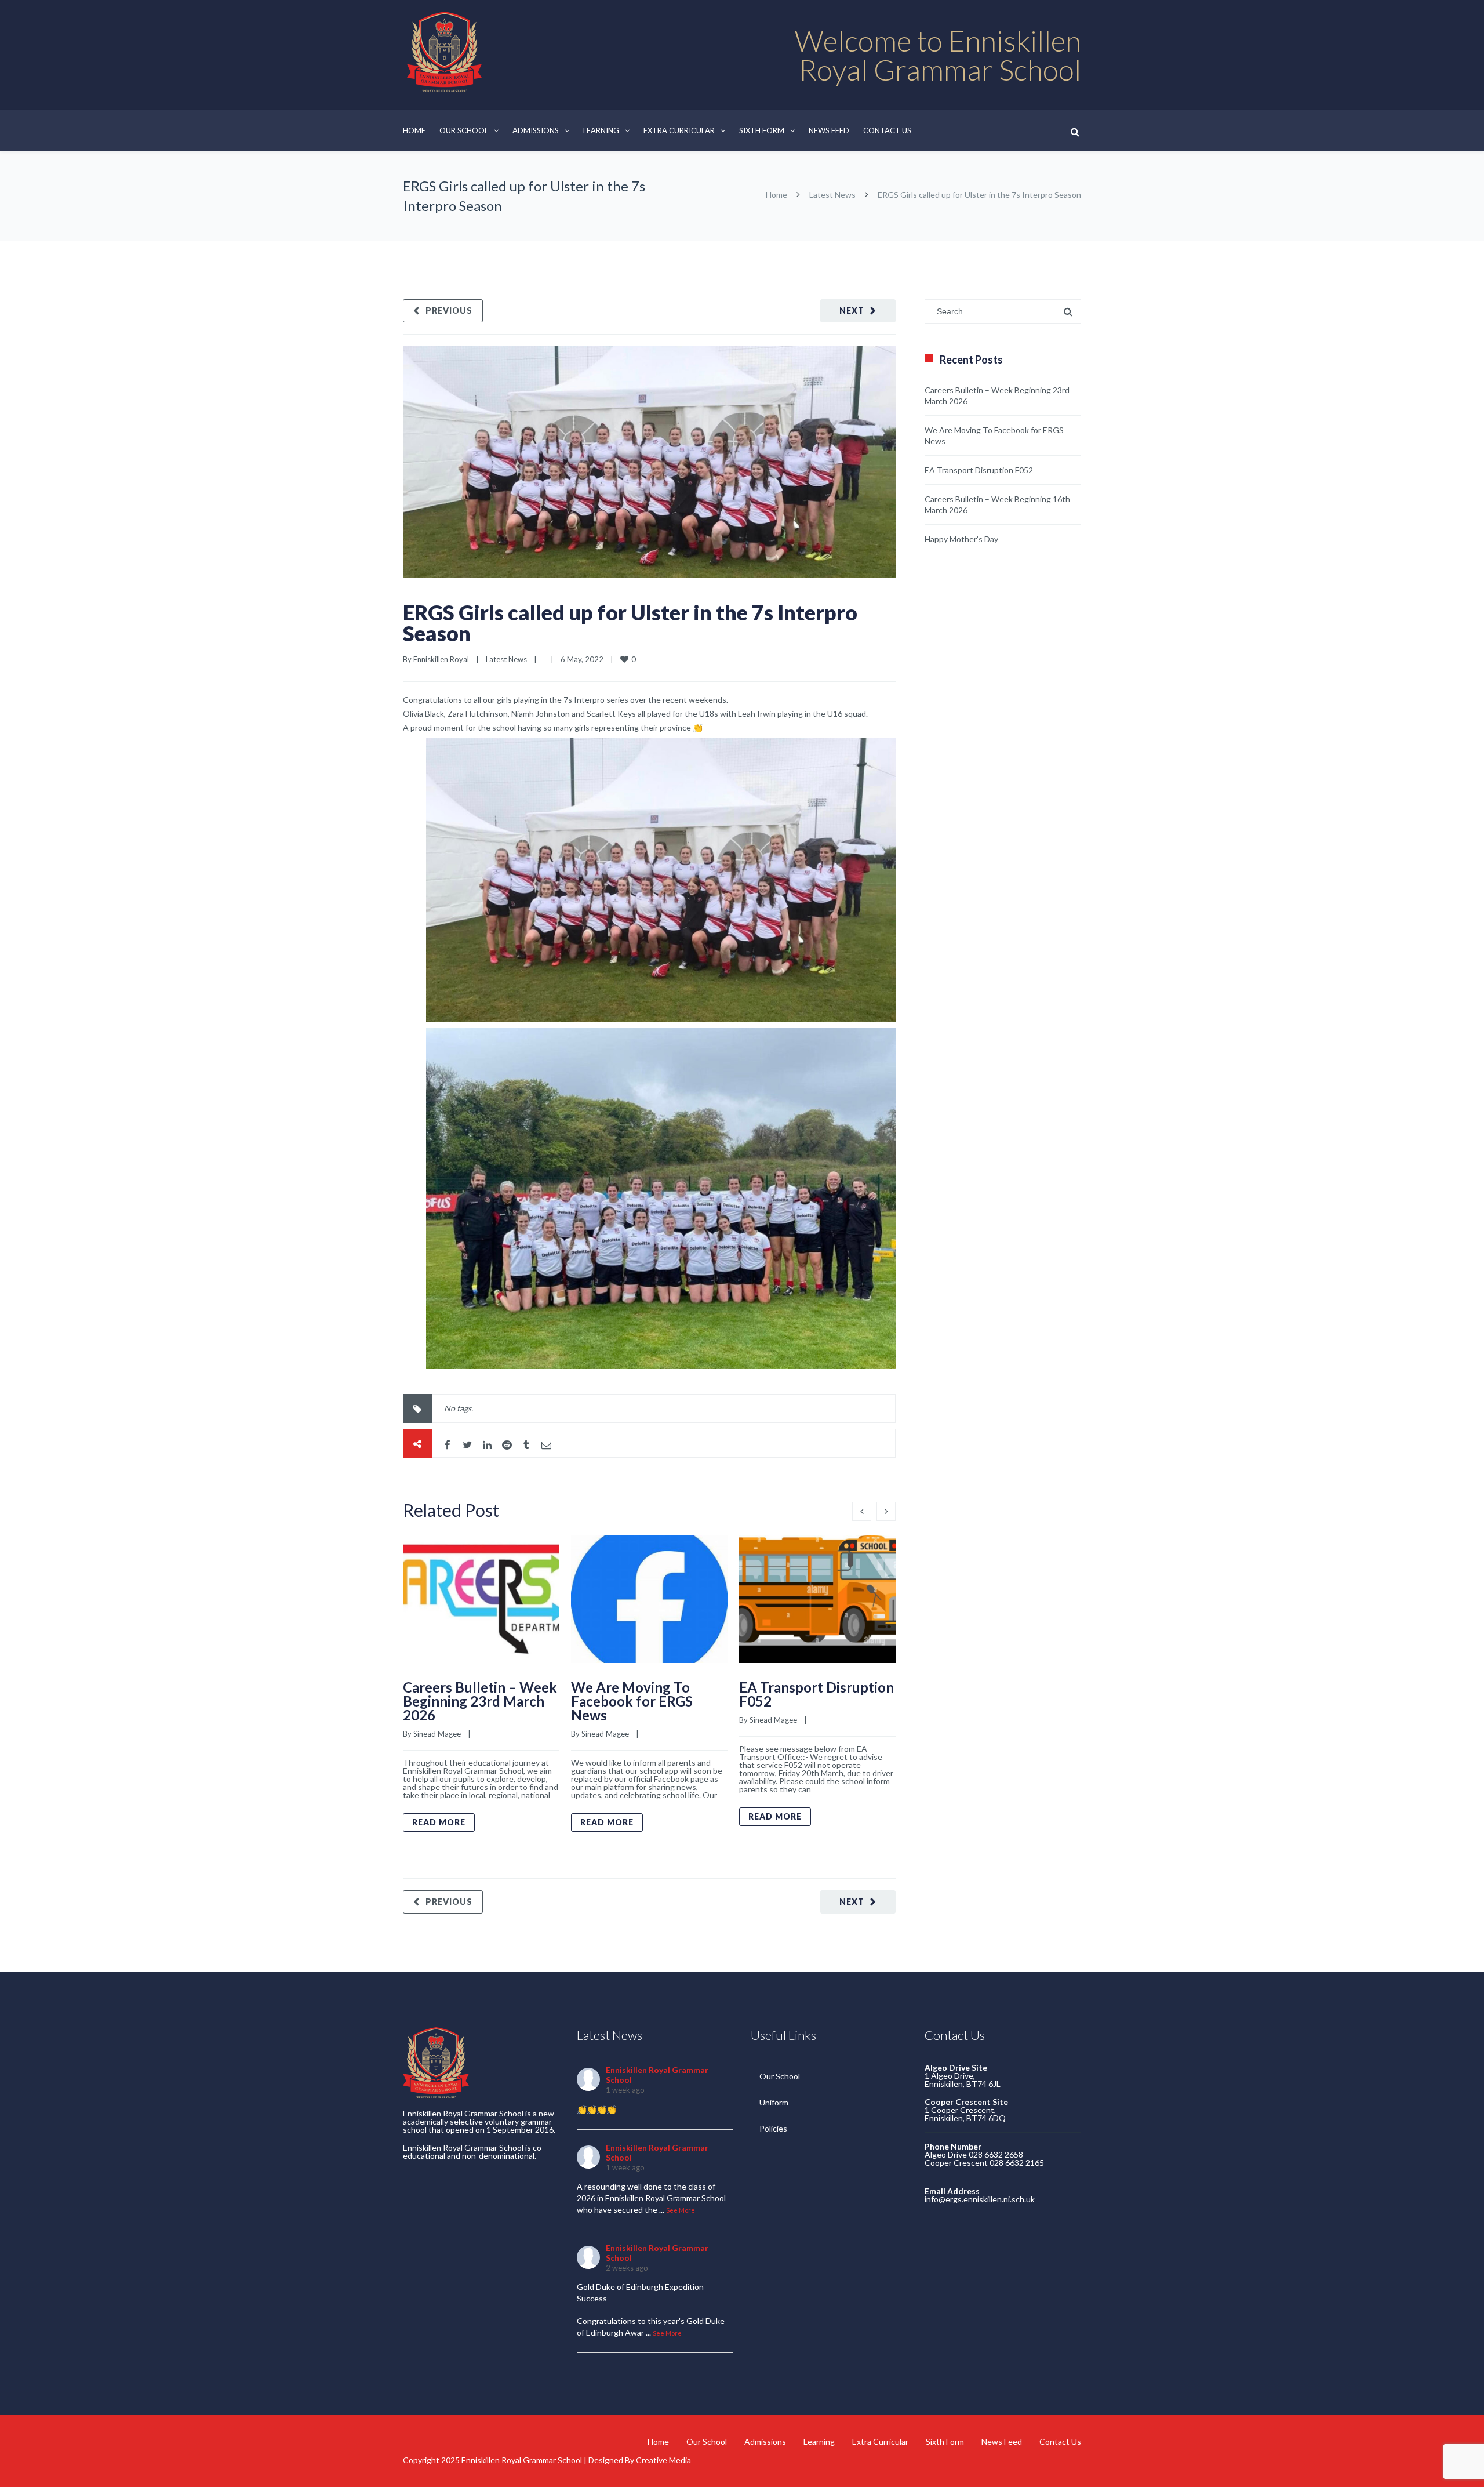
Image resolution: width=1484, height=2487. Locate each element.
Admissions (536, 130)
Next (852, 311)
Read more (439, 1822)
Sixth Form (762, 130)
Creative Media (663, 2460)
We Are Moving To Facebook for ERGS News (632, 1701)
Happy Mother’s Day (961, 539)
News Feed (829, 130)
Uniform (774, 2102)
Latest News (832, 195)
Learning (601, 130)
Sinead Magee (437, 1734)
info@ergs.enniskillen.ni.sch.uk (980, 2199)
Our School (464, 130)
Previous (449, 311)
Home (414, 130)
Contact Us (887, 130)
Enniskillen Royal (441, 659)
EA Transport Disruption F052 (816, 1694)
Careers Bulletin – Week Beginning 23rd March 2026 (480, 1701)
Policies (773, 2128)
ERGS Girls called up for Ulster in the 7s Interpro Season (630, 623)
